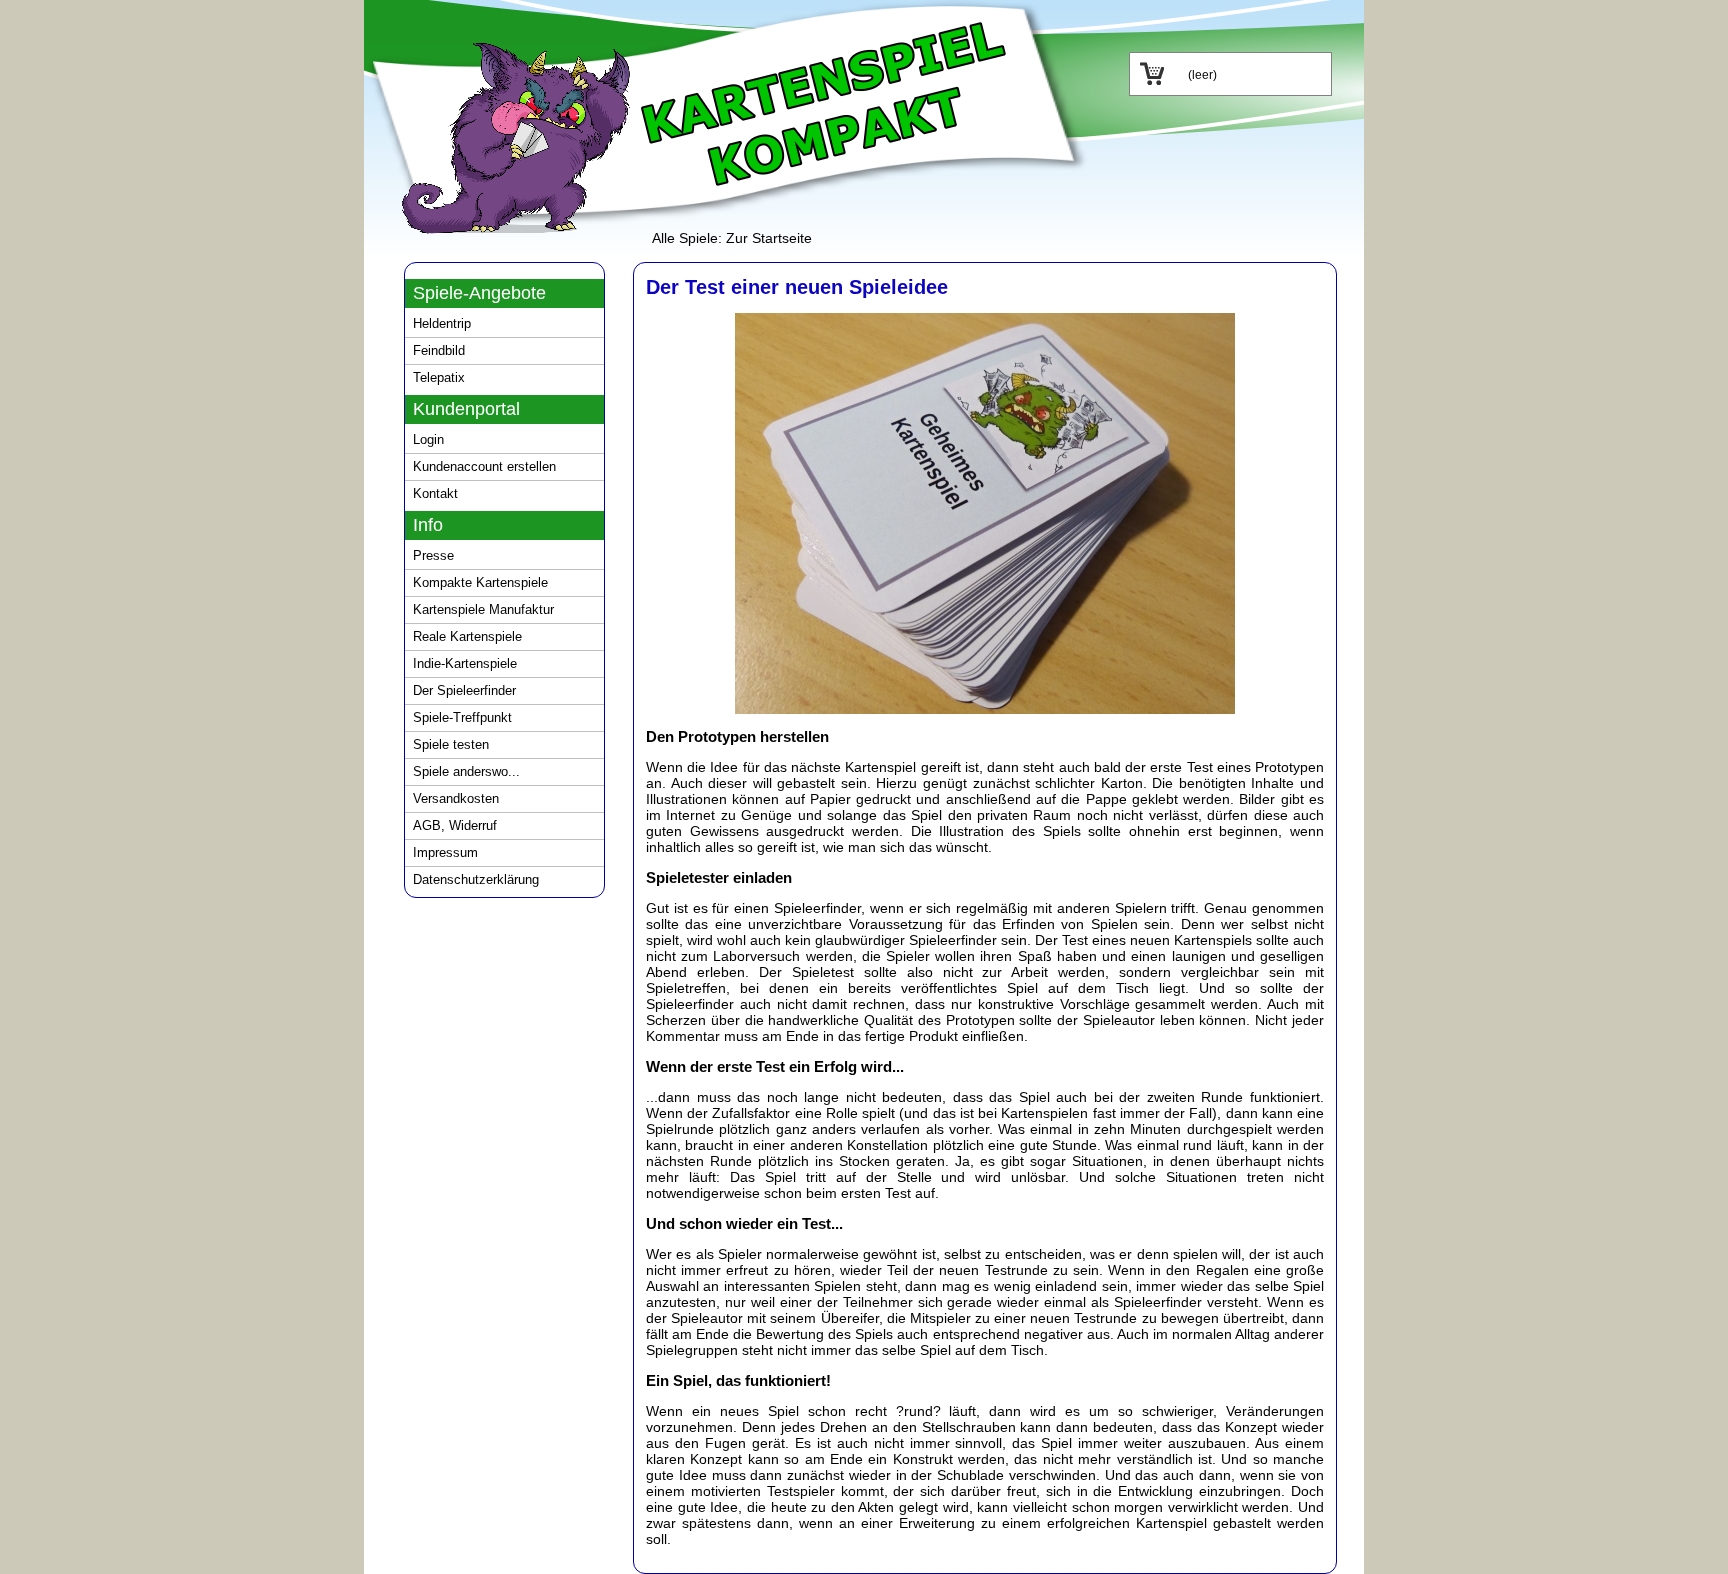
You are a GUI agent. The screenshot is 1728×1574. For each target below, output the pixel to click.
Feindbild (439, 350)
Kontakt (435, 493)
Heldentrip (442, 323)
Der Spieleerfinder (464, 690)
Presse (433, 555)
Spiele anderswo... (466, 771)
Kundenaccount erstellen (484, 466)
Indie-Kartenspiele (465, 663)
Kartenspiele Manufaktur (483, 609)
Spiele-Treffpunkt (462, 717)
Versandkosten (456, 798)
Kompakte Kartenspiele (480, 582)
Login (428, 439)
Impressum (445, 852)
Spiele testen (451, 744)
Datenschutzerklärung (476, 879)
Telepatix (439, 377)
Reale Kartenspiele (467, 636)
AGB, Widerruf (455, 825)
